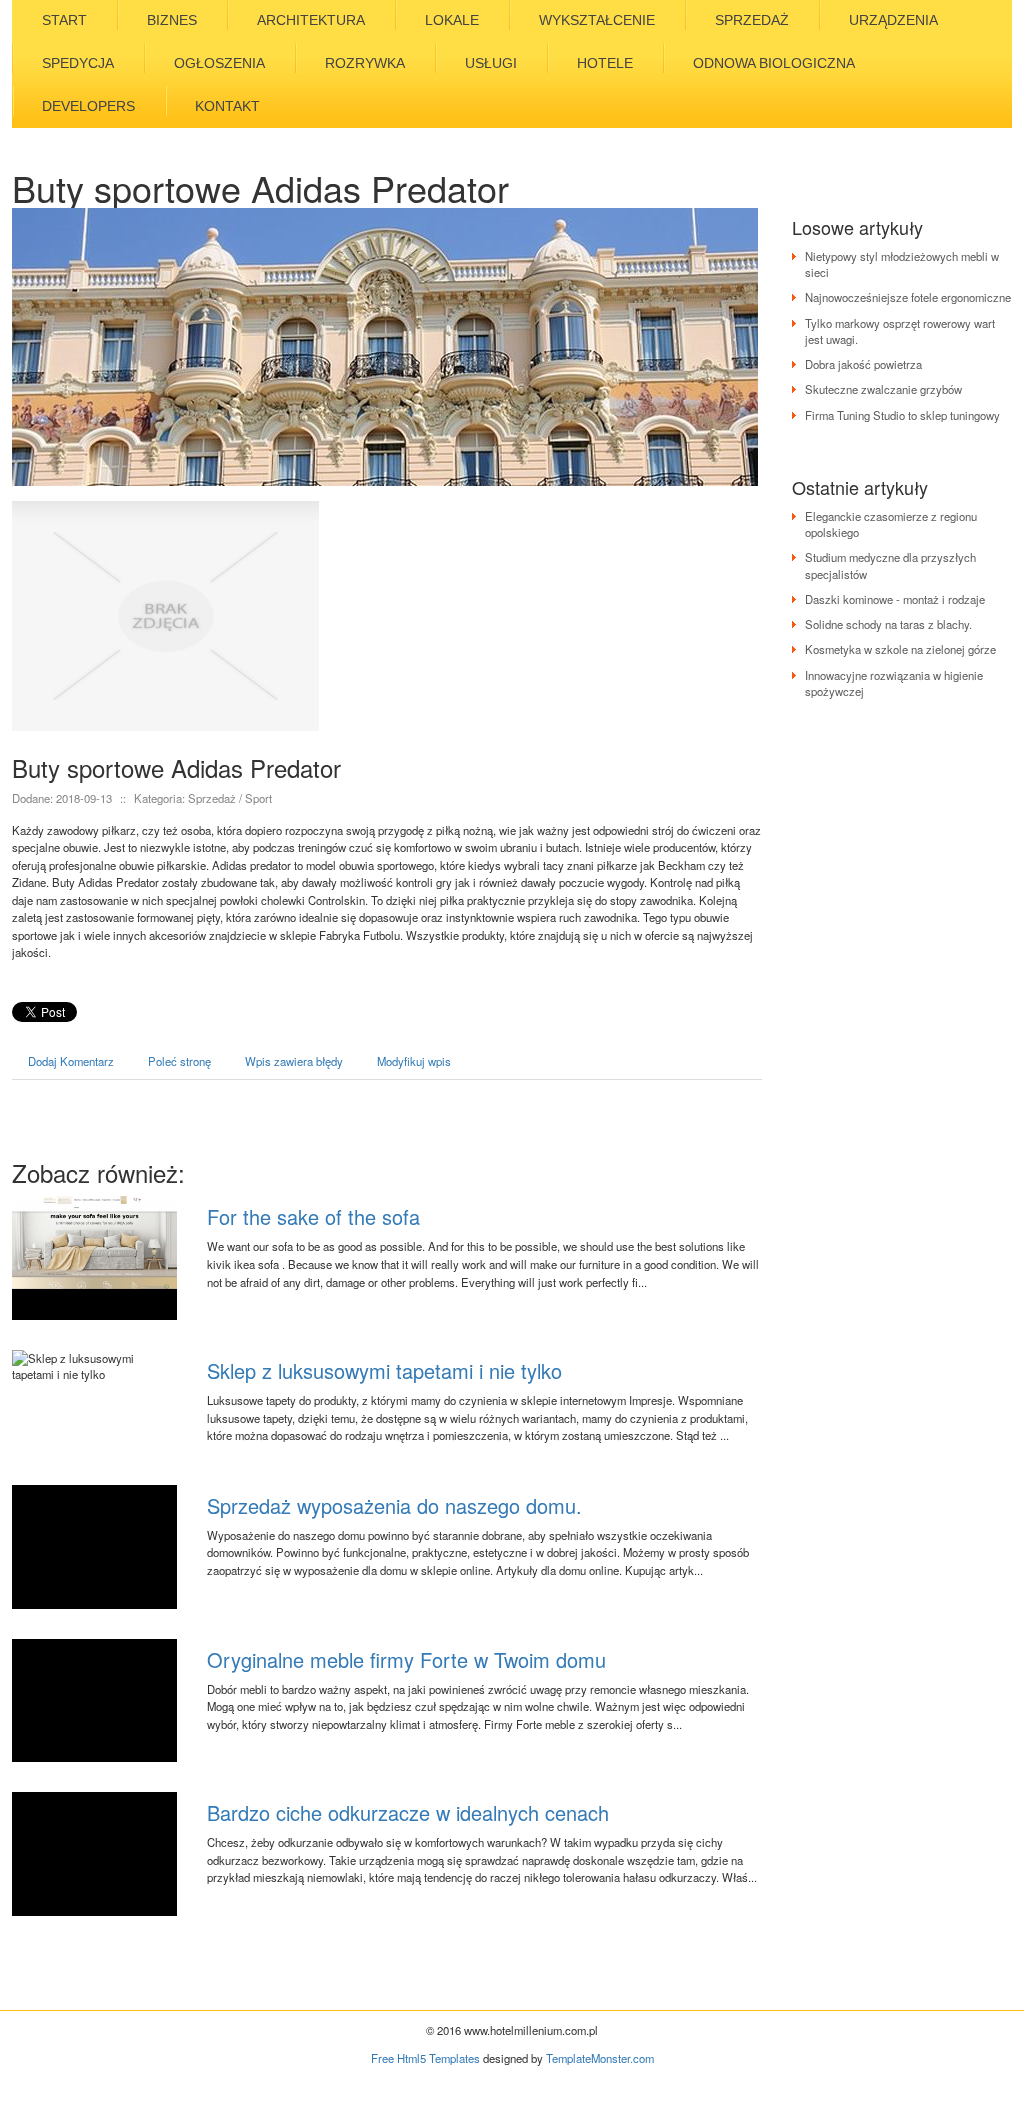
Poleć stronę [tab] (179, 1061)
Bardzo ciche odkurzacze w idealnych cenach (408, 1812)
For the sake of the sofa (313, 1216)
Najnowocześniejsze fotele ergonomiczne (908, 297)
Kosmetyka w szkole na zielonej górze (900, 649)
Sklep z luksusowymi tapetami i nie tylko (384, 1370)
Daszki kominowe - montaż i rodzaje (895, 599)
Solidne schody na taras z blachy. (888, 624)
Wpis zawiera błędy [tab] (294, 1061)
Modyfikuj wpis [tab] (414, 1061)
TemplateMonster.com (600, 2058)
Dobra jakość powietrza (863, 364)
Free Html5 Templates (425, 2058)
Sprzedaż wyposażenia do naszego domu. (394, 1505)
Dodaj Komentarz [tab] (71, 1061)
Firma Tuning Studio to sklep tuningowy (902, 415)
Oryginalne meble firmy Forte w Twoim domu (406, 1659)
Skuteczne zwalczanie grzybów (883, 389)
